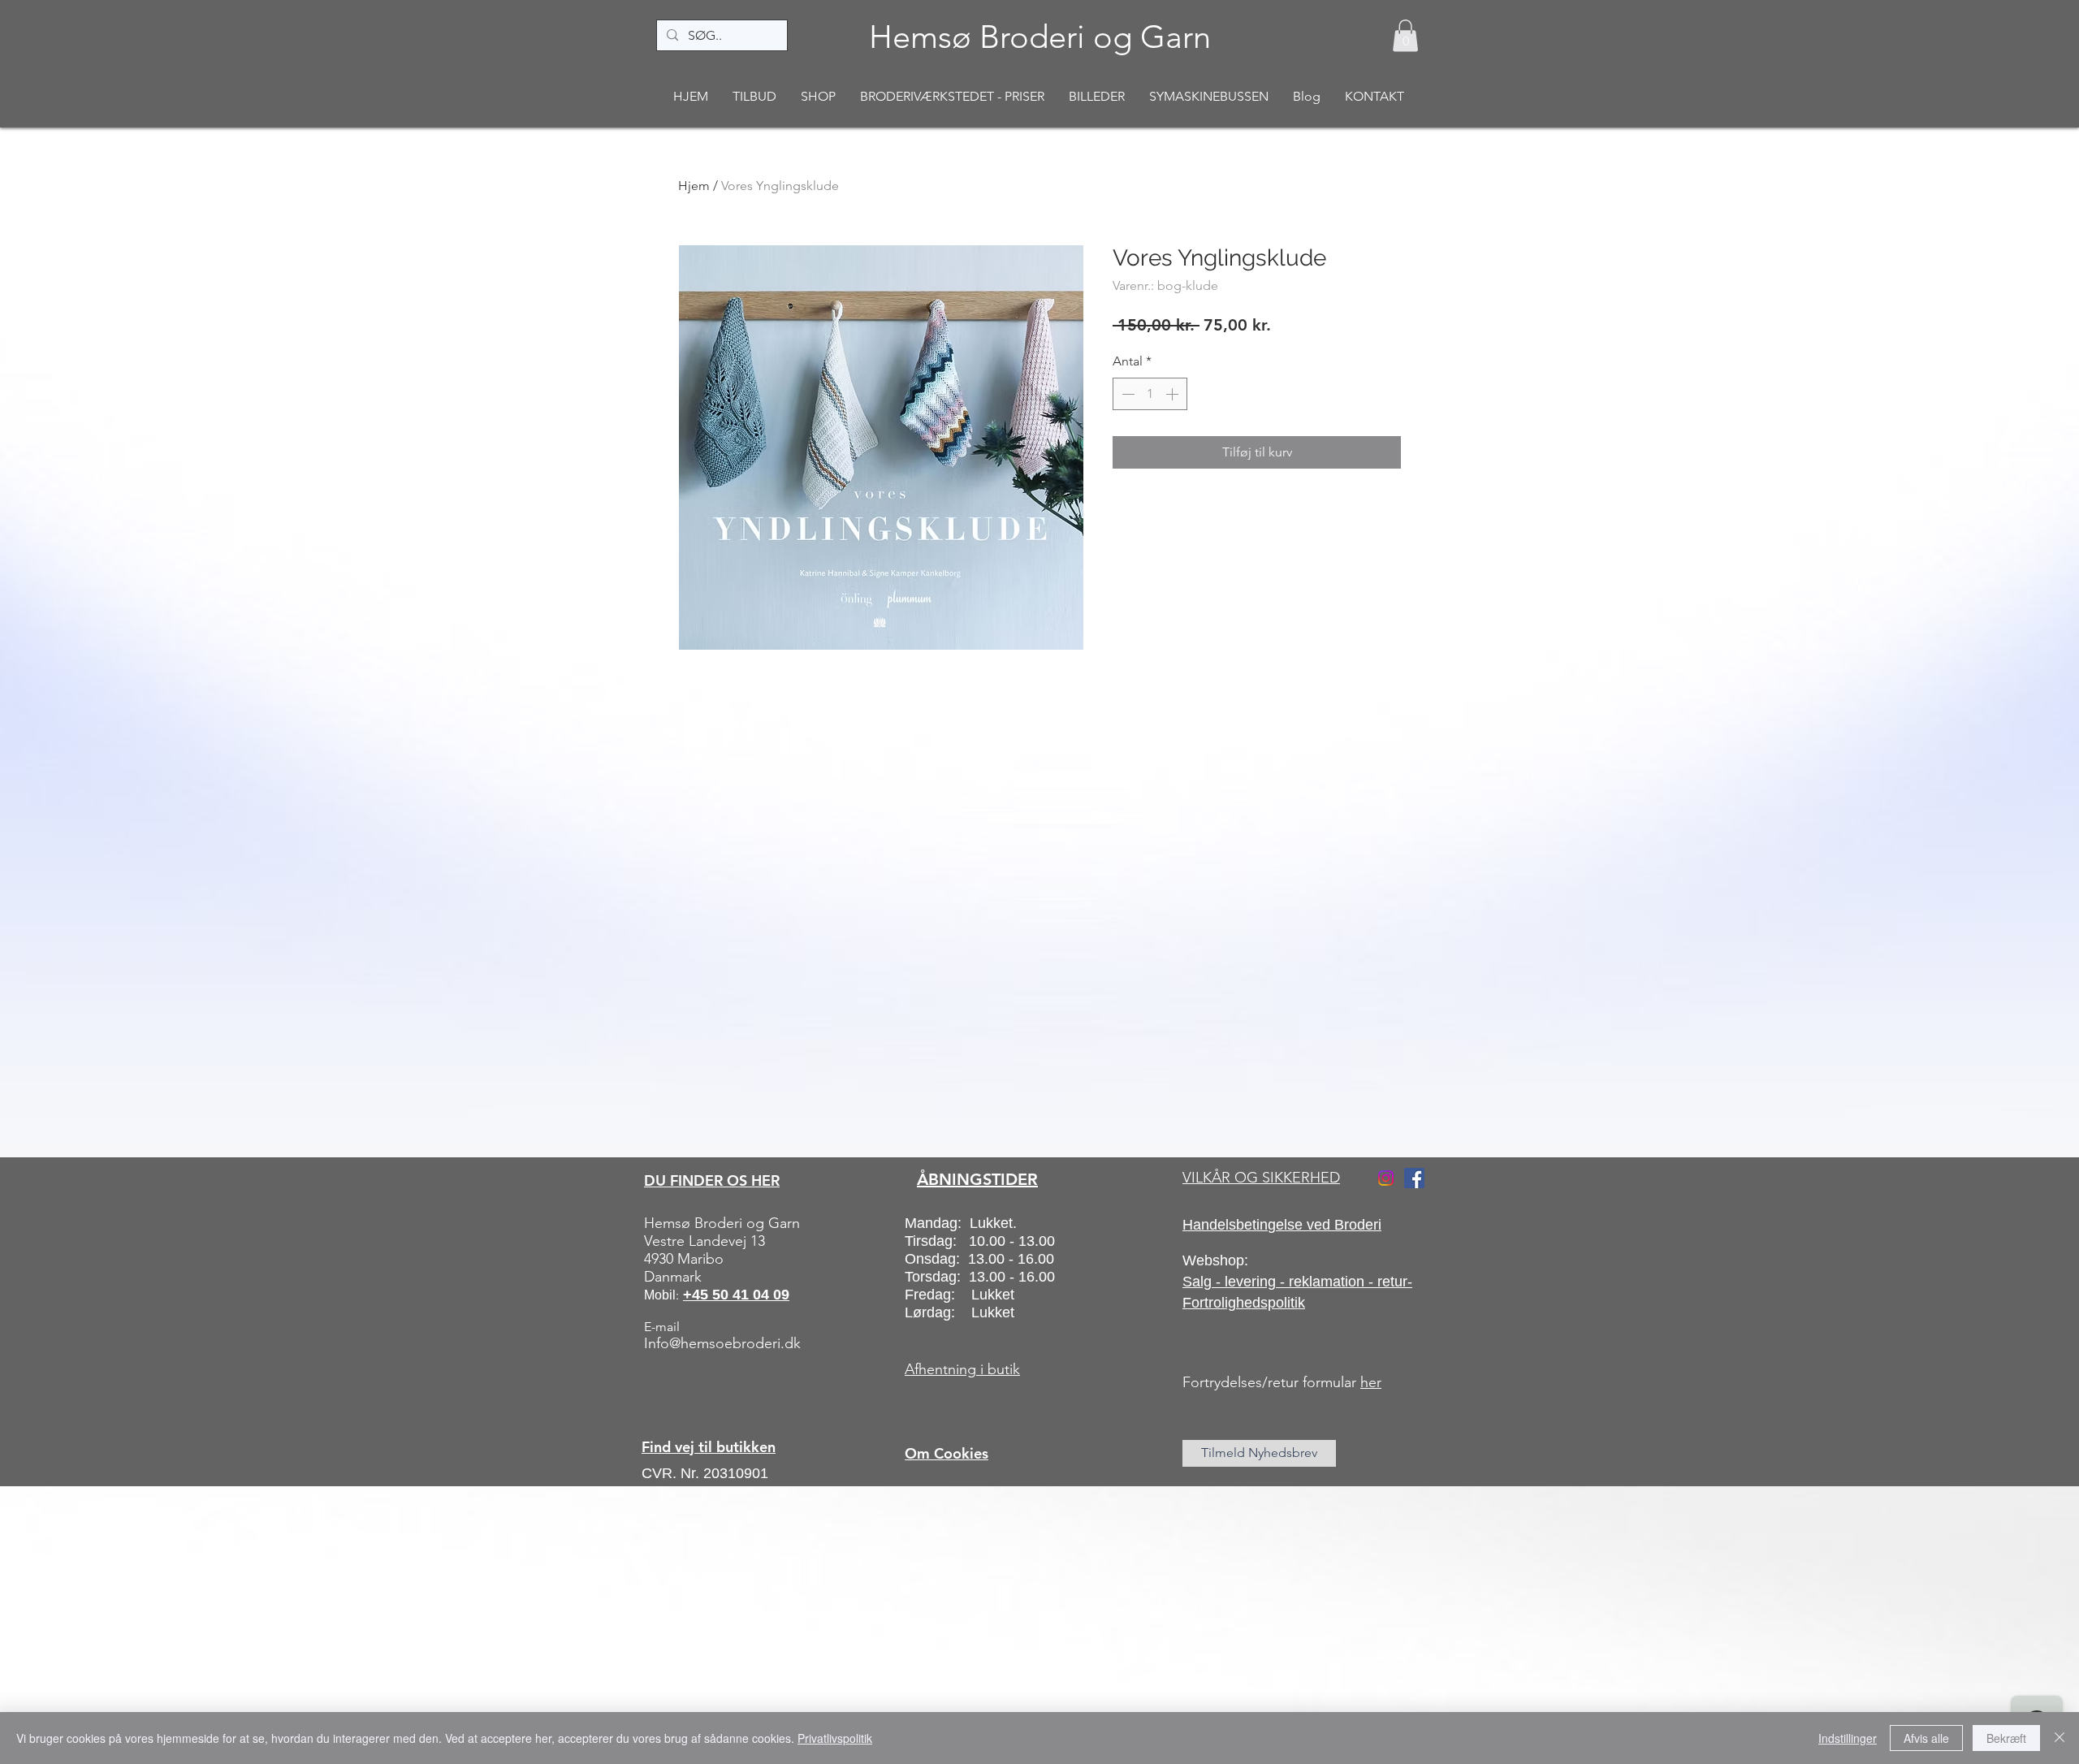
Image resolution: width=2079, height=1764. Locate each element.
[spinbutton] (1150, 394)
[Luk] (2060, 1738)
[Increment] (1173, 394)
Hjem (694, 186)
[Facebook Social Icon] (1414, 1178)
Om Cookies (947, 1453)
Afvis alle (1926, 1738)
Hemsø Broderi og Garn (1040, 37)
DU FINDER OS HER (712, 1180)
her (1371, 1382)
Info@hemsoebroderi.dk (722, 1343)
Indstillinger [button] (1848, 1738)
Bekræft (2006, 1738)
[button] (1405, 35)
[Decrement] (1126, 394)
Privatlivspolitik (835, 1738)
